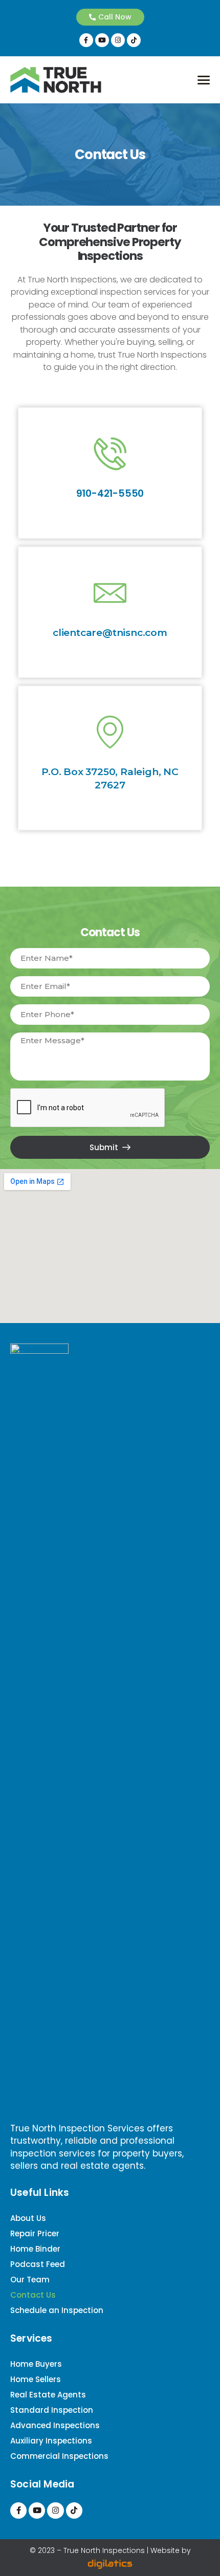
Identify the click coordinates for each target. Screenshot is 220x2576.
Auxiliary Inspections (51, 2441)
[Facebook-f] (86, 40)
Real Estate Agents (48, 2395)
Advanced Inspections (55, 2425)
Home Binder (35, 2249)
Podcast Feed (38, 2264)
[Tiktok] (134, 40)
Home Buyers (36, 2364)
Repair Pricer (35, 2233)
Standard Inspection (52, 2410)
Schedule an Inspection (57, 2310)
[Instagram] (118, 40)
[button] (110, 17)
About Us (28, 2218)
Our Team (30, 2280)
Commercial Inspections (59, 2456)
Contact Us (33, 2295)
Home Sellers (36, 2379)
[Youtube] (102, 40)
